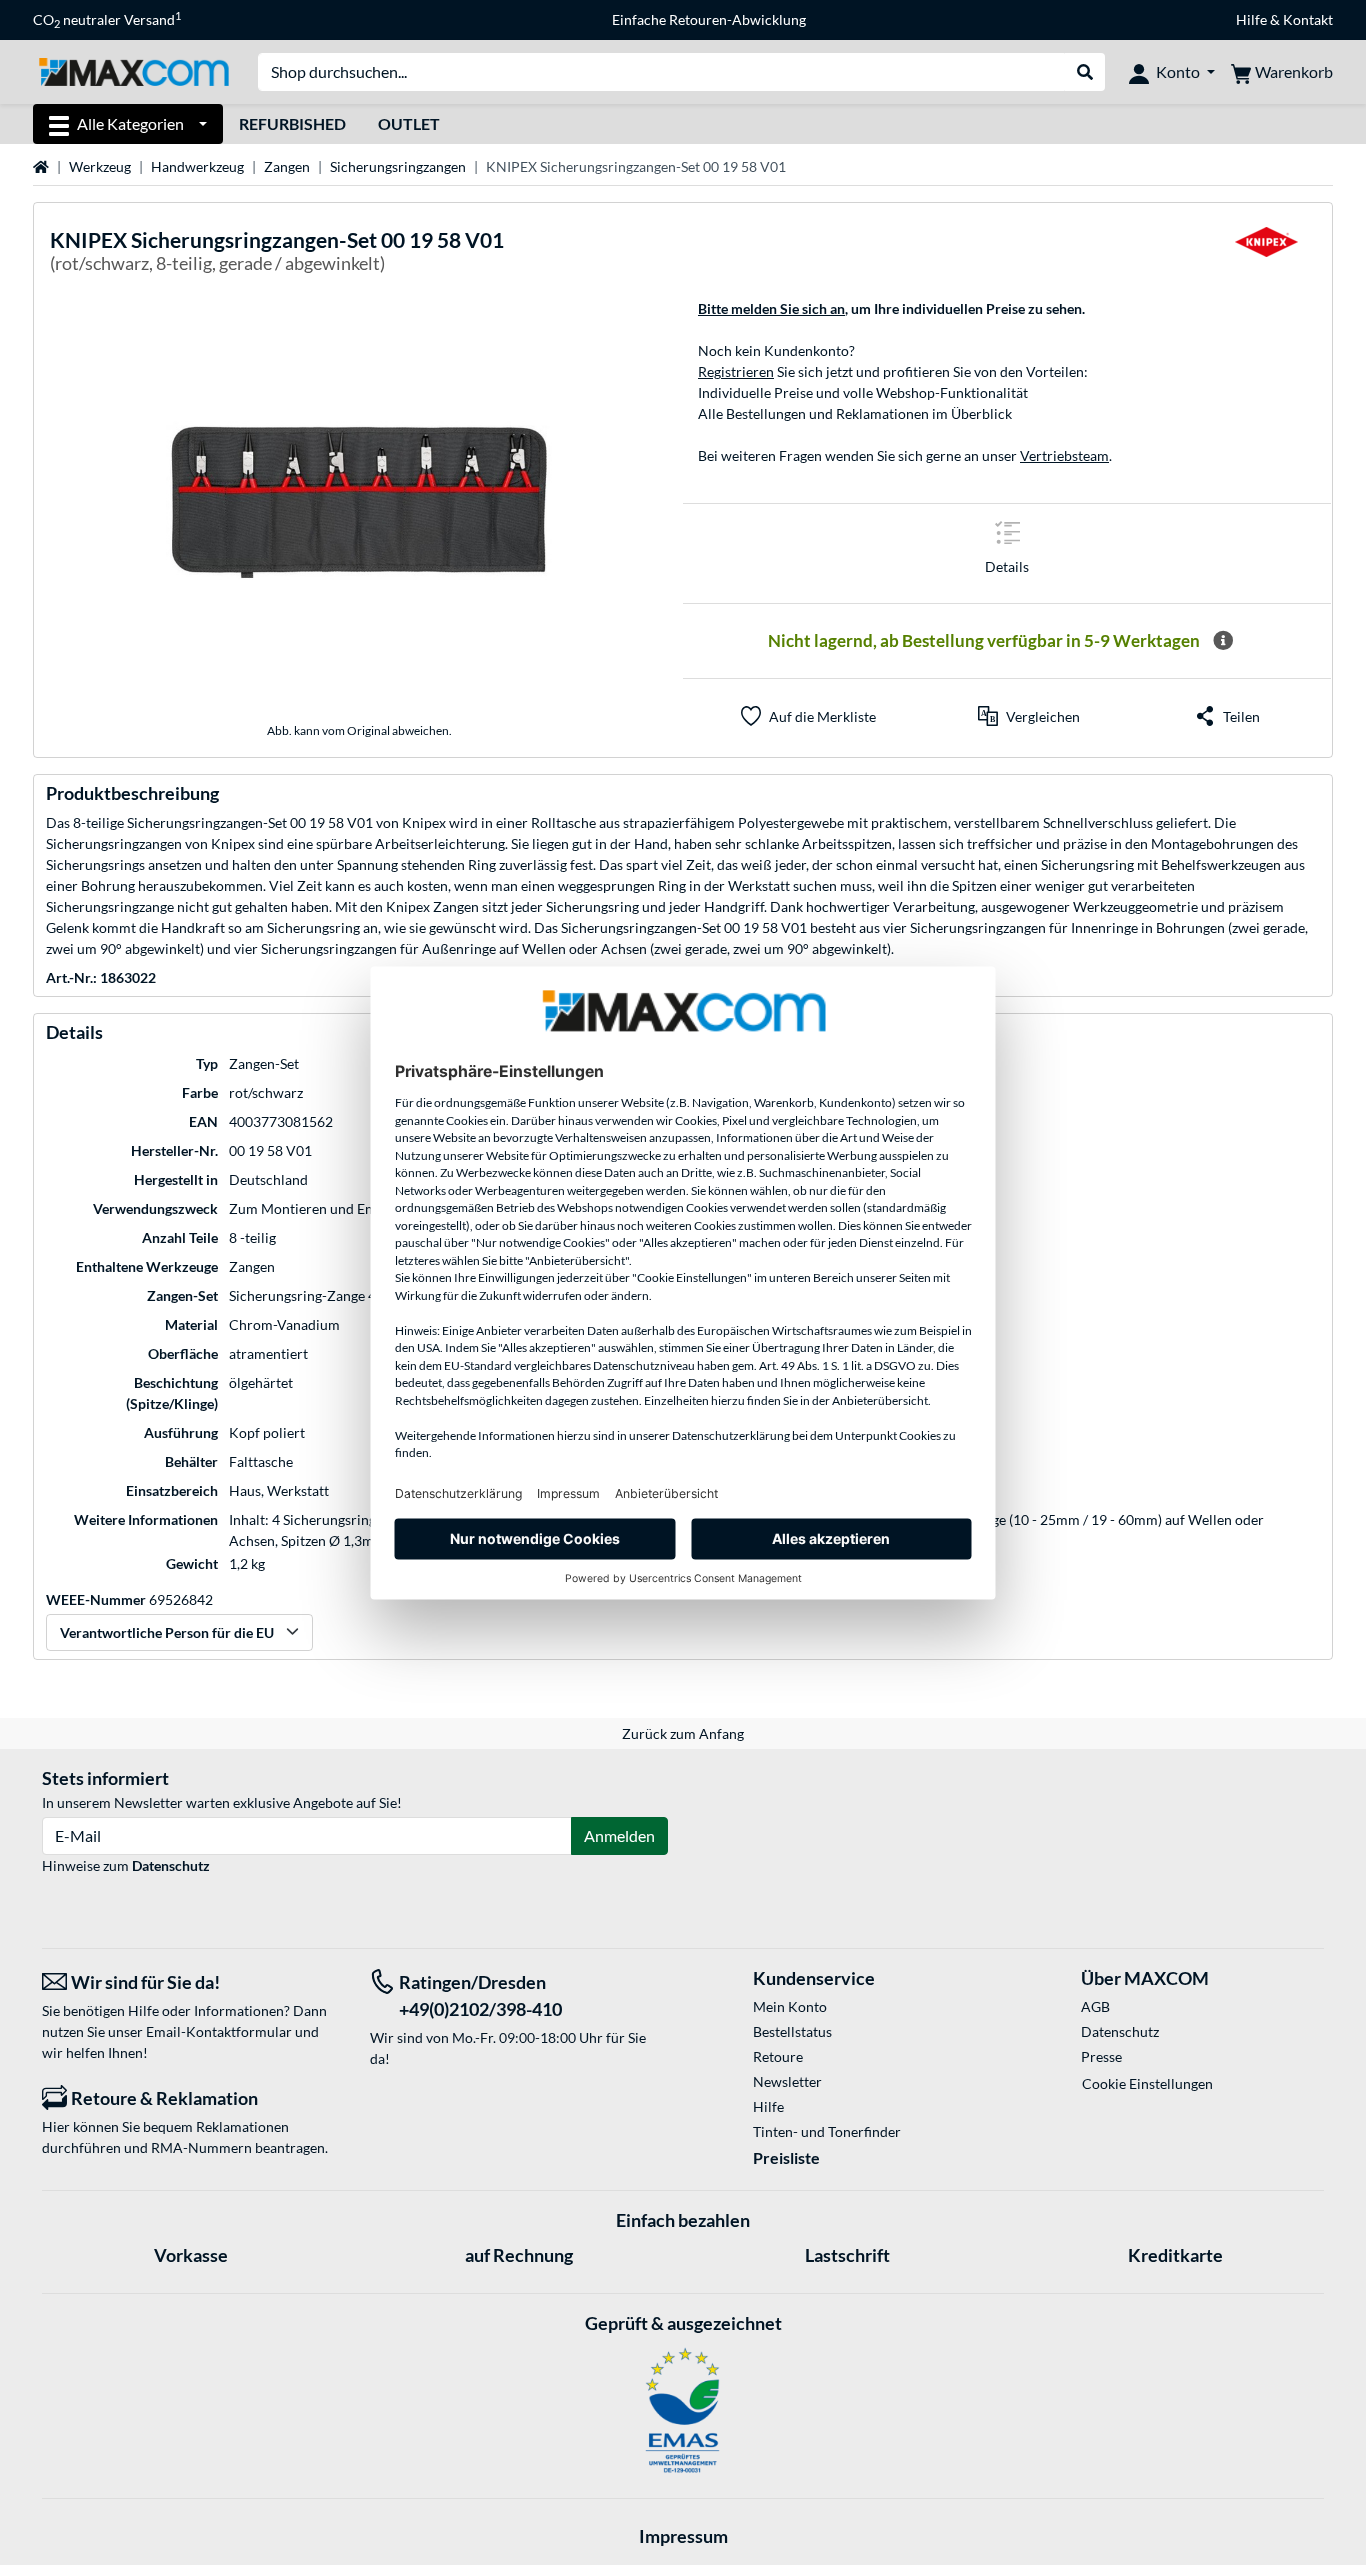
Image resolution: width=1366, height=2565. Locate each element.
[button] (1029, 716)
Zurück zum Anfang (683, 1733)
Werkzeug (100, 166)
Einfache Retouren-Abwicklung (709, 19)
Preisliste (786, 2157)
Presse (1101, 2056)
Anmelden (619, 1835)
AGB (1095, 2006)
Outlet (409, 123)
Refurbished (292, 123)
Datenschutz (171, 1865)
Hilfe (1251, 19)
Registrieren (736, 371)
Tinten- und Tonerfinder (827, 2131)
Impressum (683, 2536)
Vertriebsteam (1064, 455)
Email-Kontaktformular (219, 2031)
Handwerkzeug (197, 166)
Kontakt (1308, 19)
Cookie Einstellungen (1147, 2083)
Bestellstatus (792, 2031)
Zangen (287, 166)
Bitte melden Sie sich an (771, 308)
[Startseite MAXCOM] (133, 70)
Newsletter (787, 2081)
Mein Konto (790, 2006)
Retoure (778, 2056)
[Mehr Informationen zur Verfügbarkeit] (1223, 641)
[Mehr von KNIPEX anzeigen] (1266, 254)
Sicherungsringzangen (398, 166)
